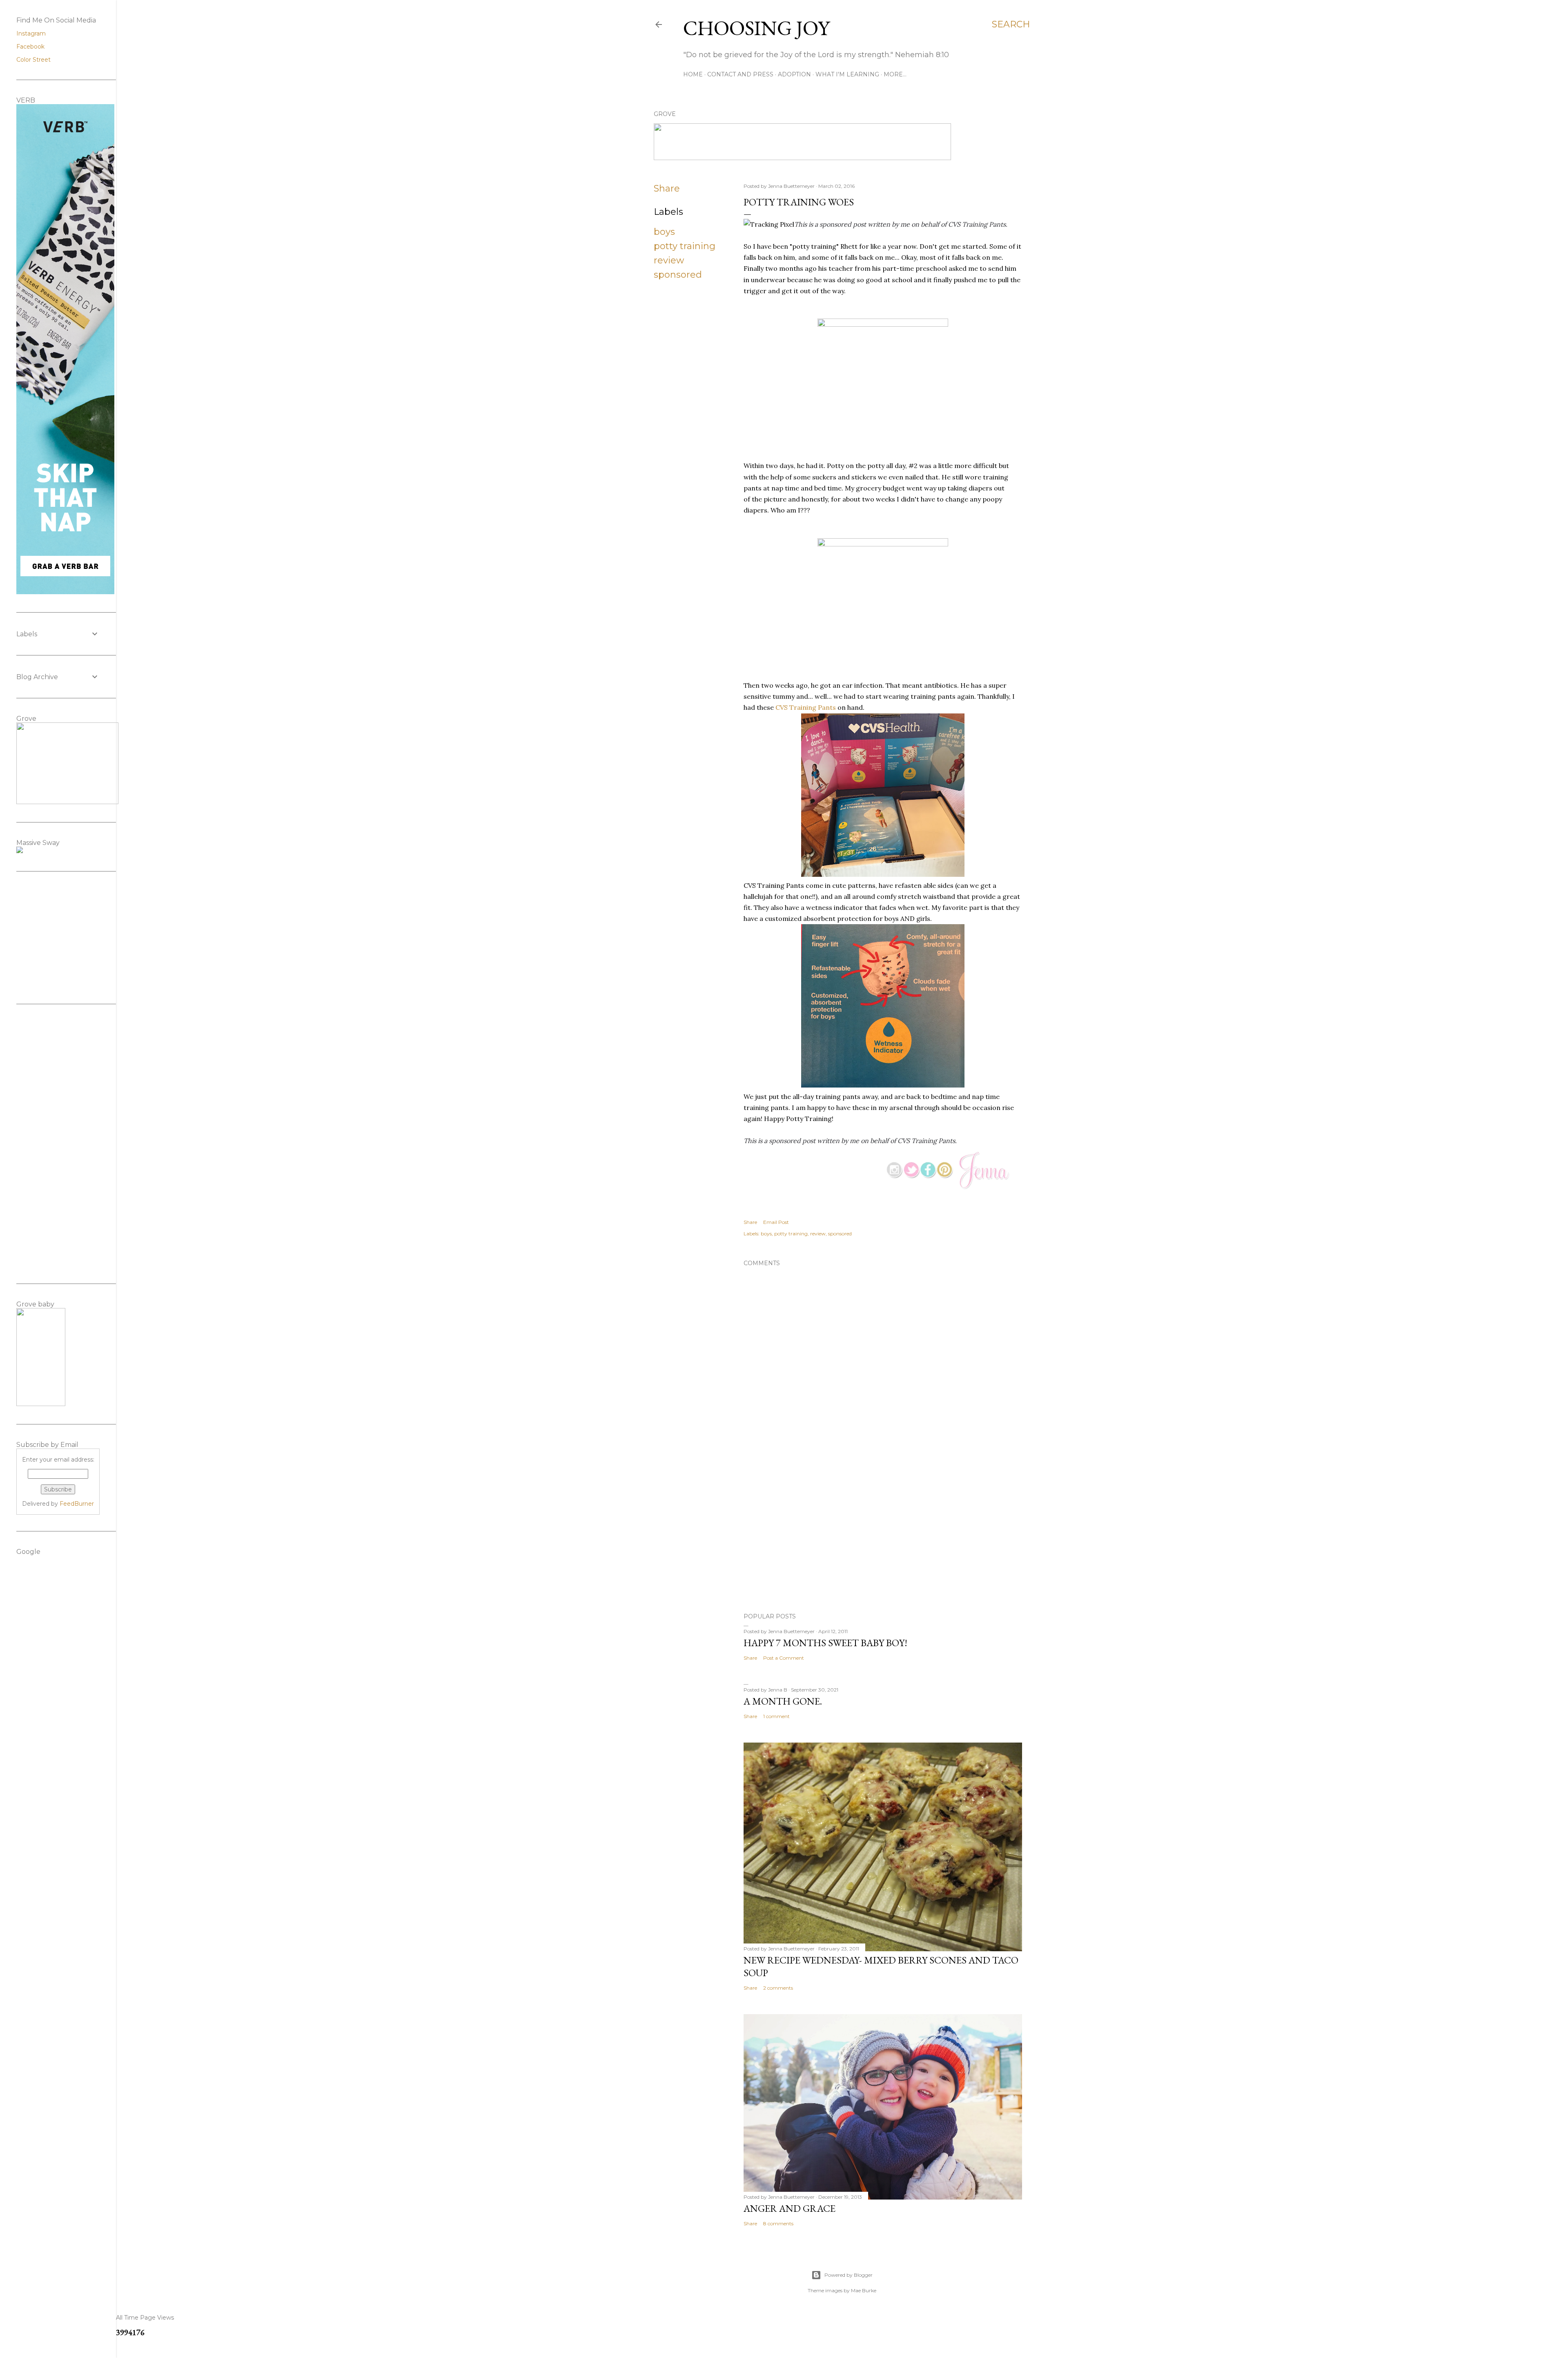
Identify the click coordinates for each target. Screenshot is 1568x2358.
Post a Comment (784, 1658)
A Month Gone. (783, 1701)
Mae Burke (864, 2290)
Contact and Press (740, 74)
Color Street (33, 60)
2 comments (778, 1988)
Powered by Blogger (849, 2275)
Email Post (776, 1222)
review (669, 260)
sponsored (678, 275)
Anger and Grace (790, 2208)
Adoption (794, 74)
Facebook (30, 47)
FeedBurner (77, 1504)
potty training (685, 246)
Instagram (31, 33)
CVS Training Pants (806, 707)
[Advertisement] (883, 1535)
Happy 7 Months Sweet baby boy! (825, 1643)
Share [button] (667, 188)
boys (664, 232)
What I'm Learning (847, 74)
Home (693, 74)
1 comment (776, 1716)
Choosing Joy (756, 28)
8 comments (778, 2223)
